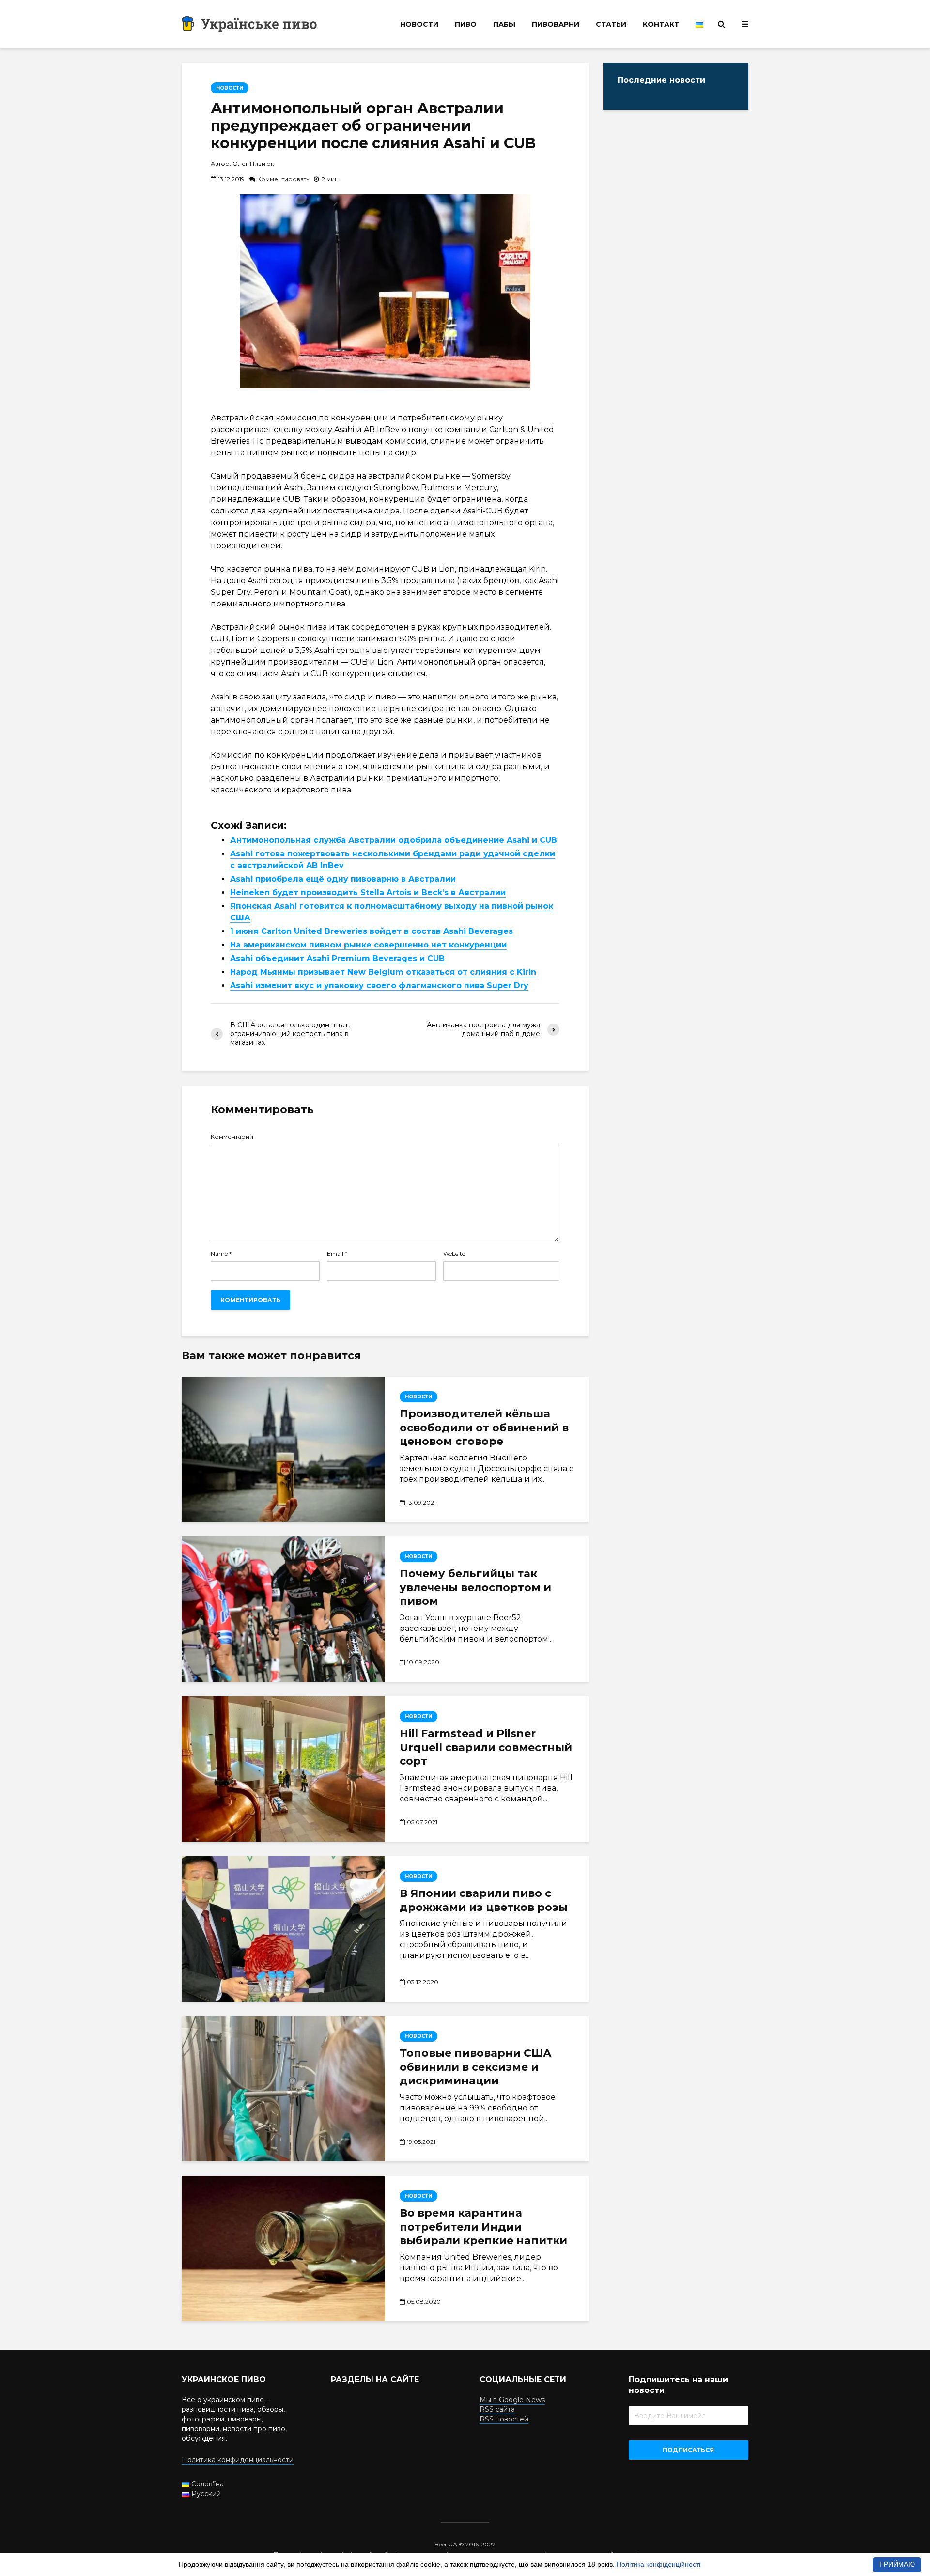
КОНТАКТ (661, 24)
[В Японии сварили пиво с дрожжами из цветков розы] (283, 1929)
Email (337, 1254)
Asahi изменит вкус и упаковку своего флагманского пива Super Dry (379, 985)
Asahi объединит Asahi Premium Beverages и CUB (337, 958)
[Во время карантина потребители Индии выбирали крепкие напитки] (283, 2249)
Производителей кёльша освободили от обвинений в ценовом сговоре (484, 1428)
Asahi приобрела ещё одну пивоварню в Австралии (343, 879)
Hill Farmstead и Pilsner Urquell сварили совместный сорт (486, 1747)
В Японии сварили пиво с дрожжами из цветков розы (484, 1900)
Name (221, 1254)
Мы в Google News (512, 2400)
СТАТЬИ (611, 24)
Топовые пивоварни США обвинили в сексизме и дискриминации (476, 2067)
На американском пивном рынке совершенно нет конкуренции (368, 945)
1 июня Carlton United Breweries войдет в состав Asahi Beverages (372, 931)
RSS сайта (497, 2409)
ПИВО (466, 24)
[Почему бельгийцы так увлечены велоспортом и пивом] (283, 1609)
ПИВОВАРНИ (556, 24)
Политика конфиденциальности (238, 2460)
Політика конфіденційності (659, 2564)
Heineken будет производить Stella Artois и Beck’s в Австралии (368, 892)
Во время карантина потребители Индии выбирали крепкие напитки (483, 2227)
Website (454, 1254)
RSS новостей (504, 2419)
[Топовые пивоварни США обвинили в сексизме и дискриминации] (283, 2089)
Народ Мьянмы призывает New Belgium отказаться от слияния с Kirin (383, 972)
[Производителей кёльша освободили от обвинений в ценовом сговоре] (283, 1449)
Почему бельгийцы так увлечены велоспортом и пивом (475, 1588)
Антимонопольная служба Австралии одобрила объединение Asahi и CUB (394, 840)
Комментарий (232, 1137)
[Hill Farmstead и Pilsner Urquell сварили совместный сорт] (283, 1769)
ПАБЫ (504, 24)
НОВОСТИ (419, 24)
